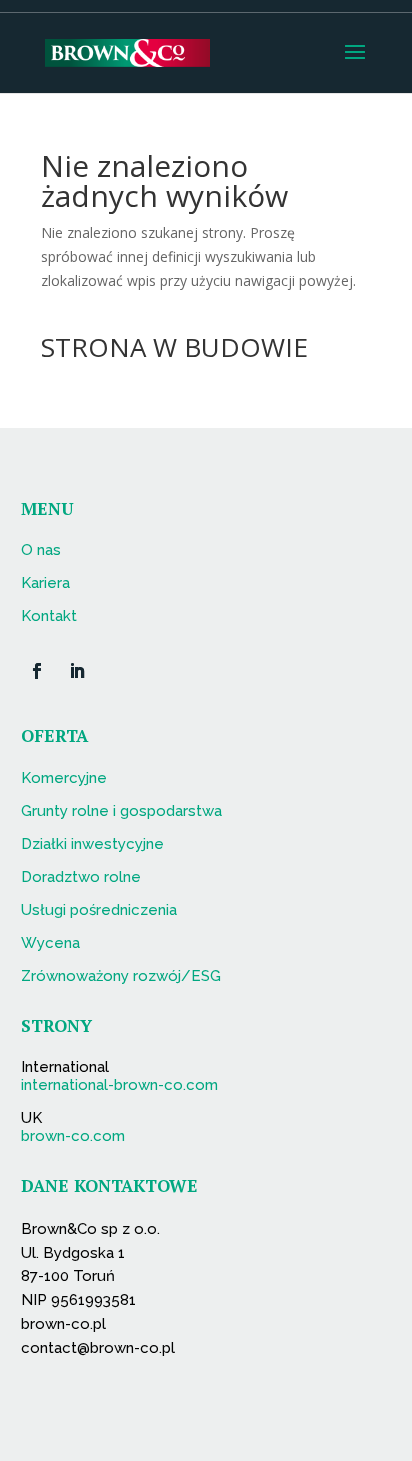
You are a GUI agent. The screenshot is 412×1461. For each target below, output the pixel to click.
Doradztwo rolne (81, 877)
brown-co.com (73, 1136)
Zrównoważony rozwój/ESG (121, 976)
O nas (41, 550)
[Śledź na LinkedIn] (77, 671)
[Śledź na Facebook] (37, 671)
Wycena (50, 943)
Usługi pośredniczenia (99, 910)
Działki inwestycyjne (92, 844)
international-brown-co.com (119, 1085)
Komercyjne (64, 778)
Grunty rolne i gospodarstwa (121, 811)
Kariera (45, 583)
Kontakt (49, 616)
